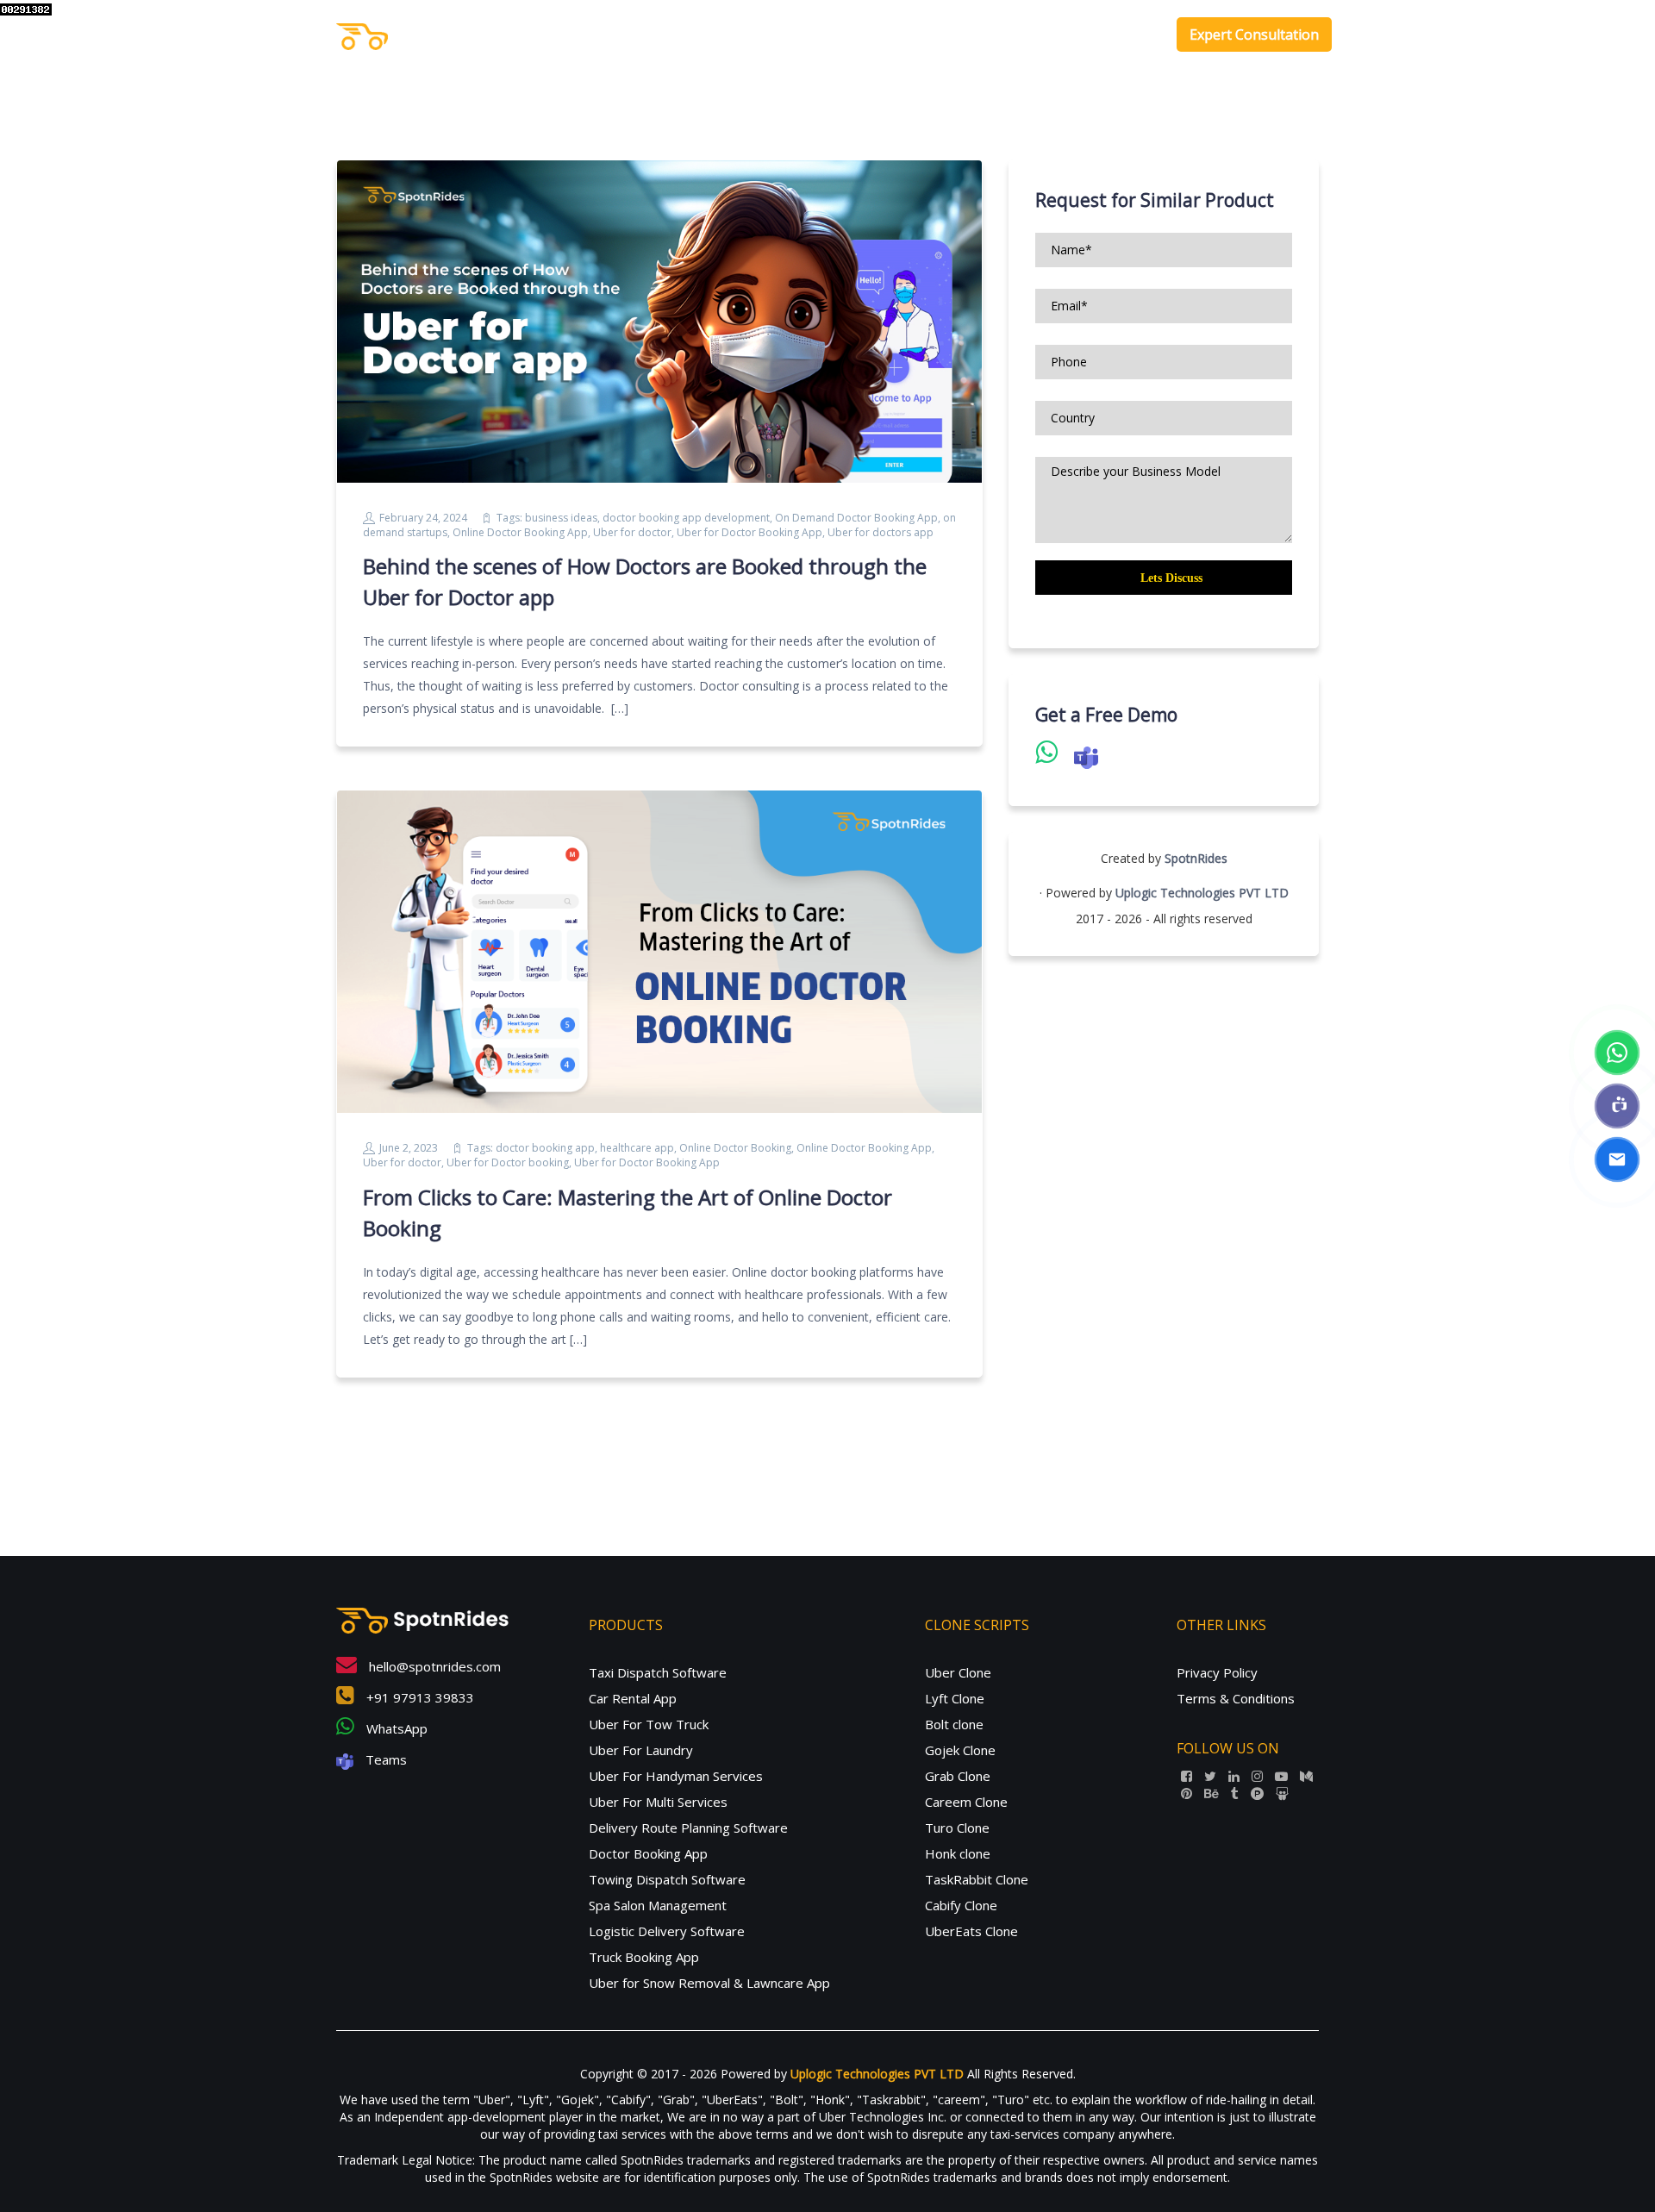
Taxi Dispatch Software (658, 1672)
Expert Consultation (1254, 34)
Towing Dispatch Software (667, 1879)
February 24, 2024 (423, 518)
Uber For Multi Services (658, 1802)
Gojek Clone (960, 1750)
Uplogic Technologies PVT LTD (1202, 893)
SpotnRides (1196, 858)
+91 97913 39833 (418, 1697)
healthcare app (637, 1148)
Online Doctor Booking (735, 1148)
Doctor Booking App (648, 1853)
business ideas (561, 518)
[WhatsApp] (1617, 1053)
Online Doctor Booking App (520, 532)
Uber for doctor (632, 532)
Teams (384, 1759)
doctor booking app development (686, 518)
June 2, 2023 (409, 1148)
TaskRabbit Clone (977, 1879)
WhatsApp (395, 1728)
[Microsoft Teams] (1617, 1106)
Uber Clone (958, 1672)
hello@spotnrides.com (433, 1666)
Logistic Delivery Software (667, 1931)
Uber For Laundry (641, 1750)
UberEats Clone (971, 1931)
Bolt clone (954, 1724)
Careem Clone (966, 1802)
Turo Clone (957, 1828)
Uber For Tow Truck (649, 1724)
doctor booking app (545, 1148)
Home (876, 34)
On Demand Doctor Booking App (856, 518)
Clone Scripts (1046, 34)
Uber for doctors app (881, 532)
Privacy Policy (1217, 1672)
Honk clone (958, 1853)
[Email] (1617, 1159)
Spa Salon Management (658, 1905)
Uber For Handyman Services (676, 1776)
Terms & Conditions (1236, 1698)
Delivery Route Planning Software (688, 1828)
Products (942, 34)
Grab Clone (958, 1776)
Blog (1136, 34)
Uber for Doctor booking (508, 1162)
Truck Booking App (644, 1957)
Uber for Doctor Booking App (749, 532)
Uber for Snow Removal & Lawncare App (709, 1983)
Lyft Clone (955, 1698)
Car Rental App (633, 1698)
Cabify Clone (961, 1905)
